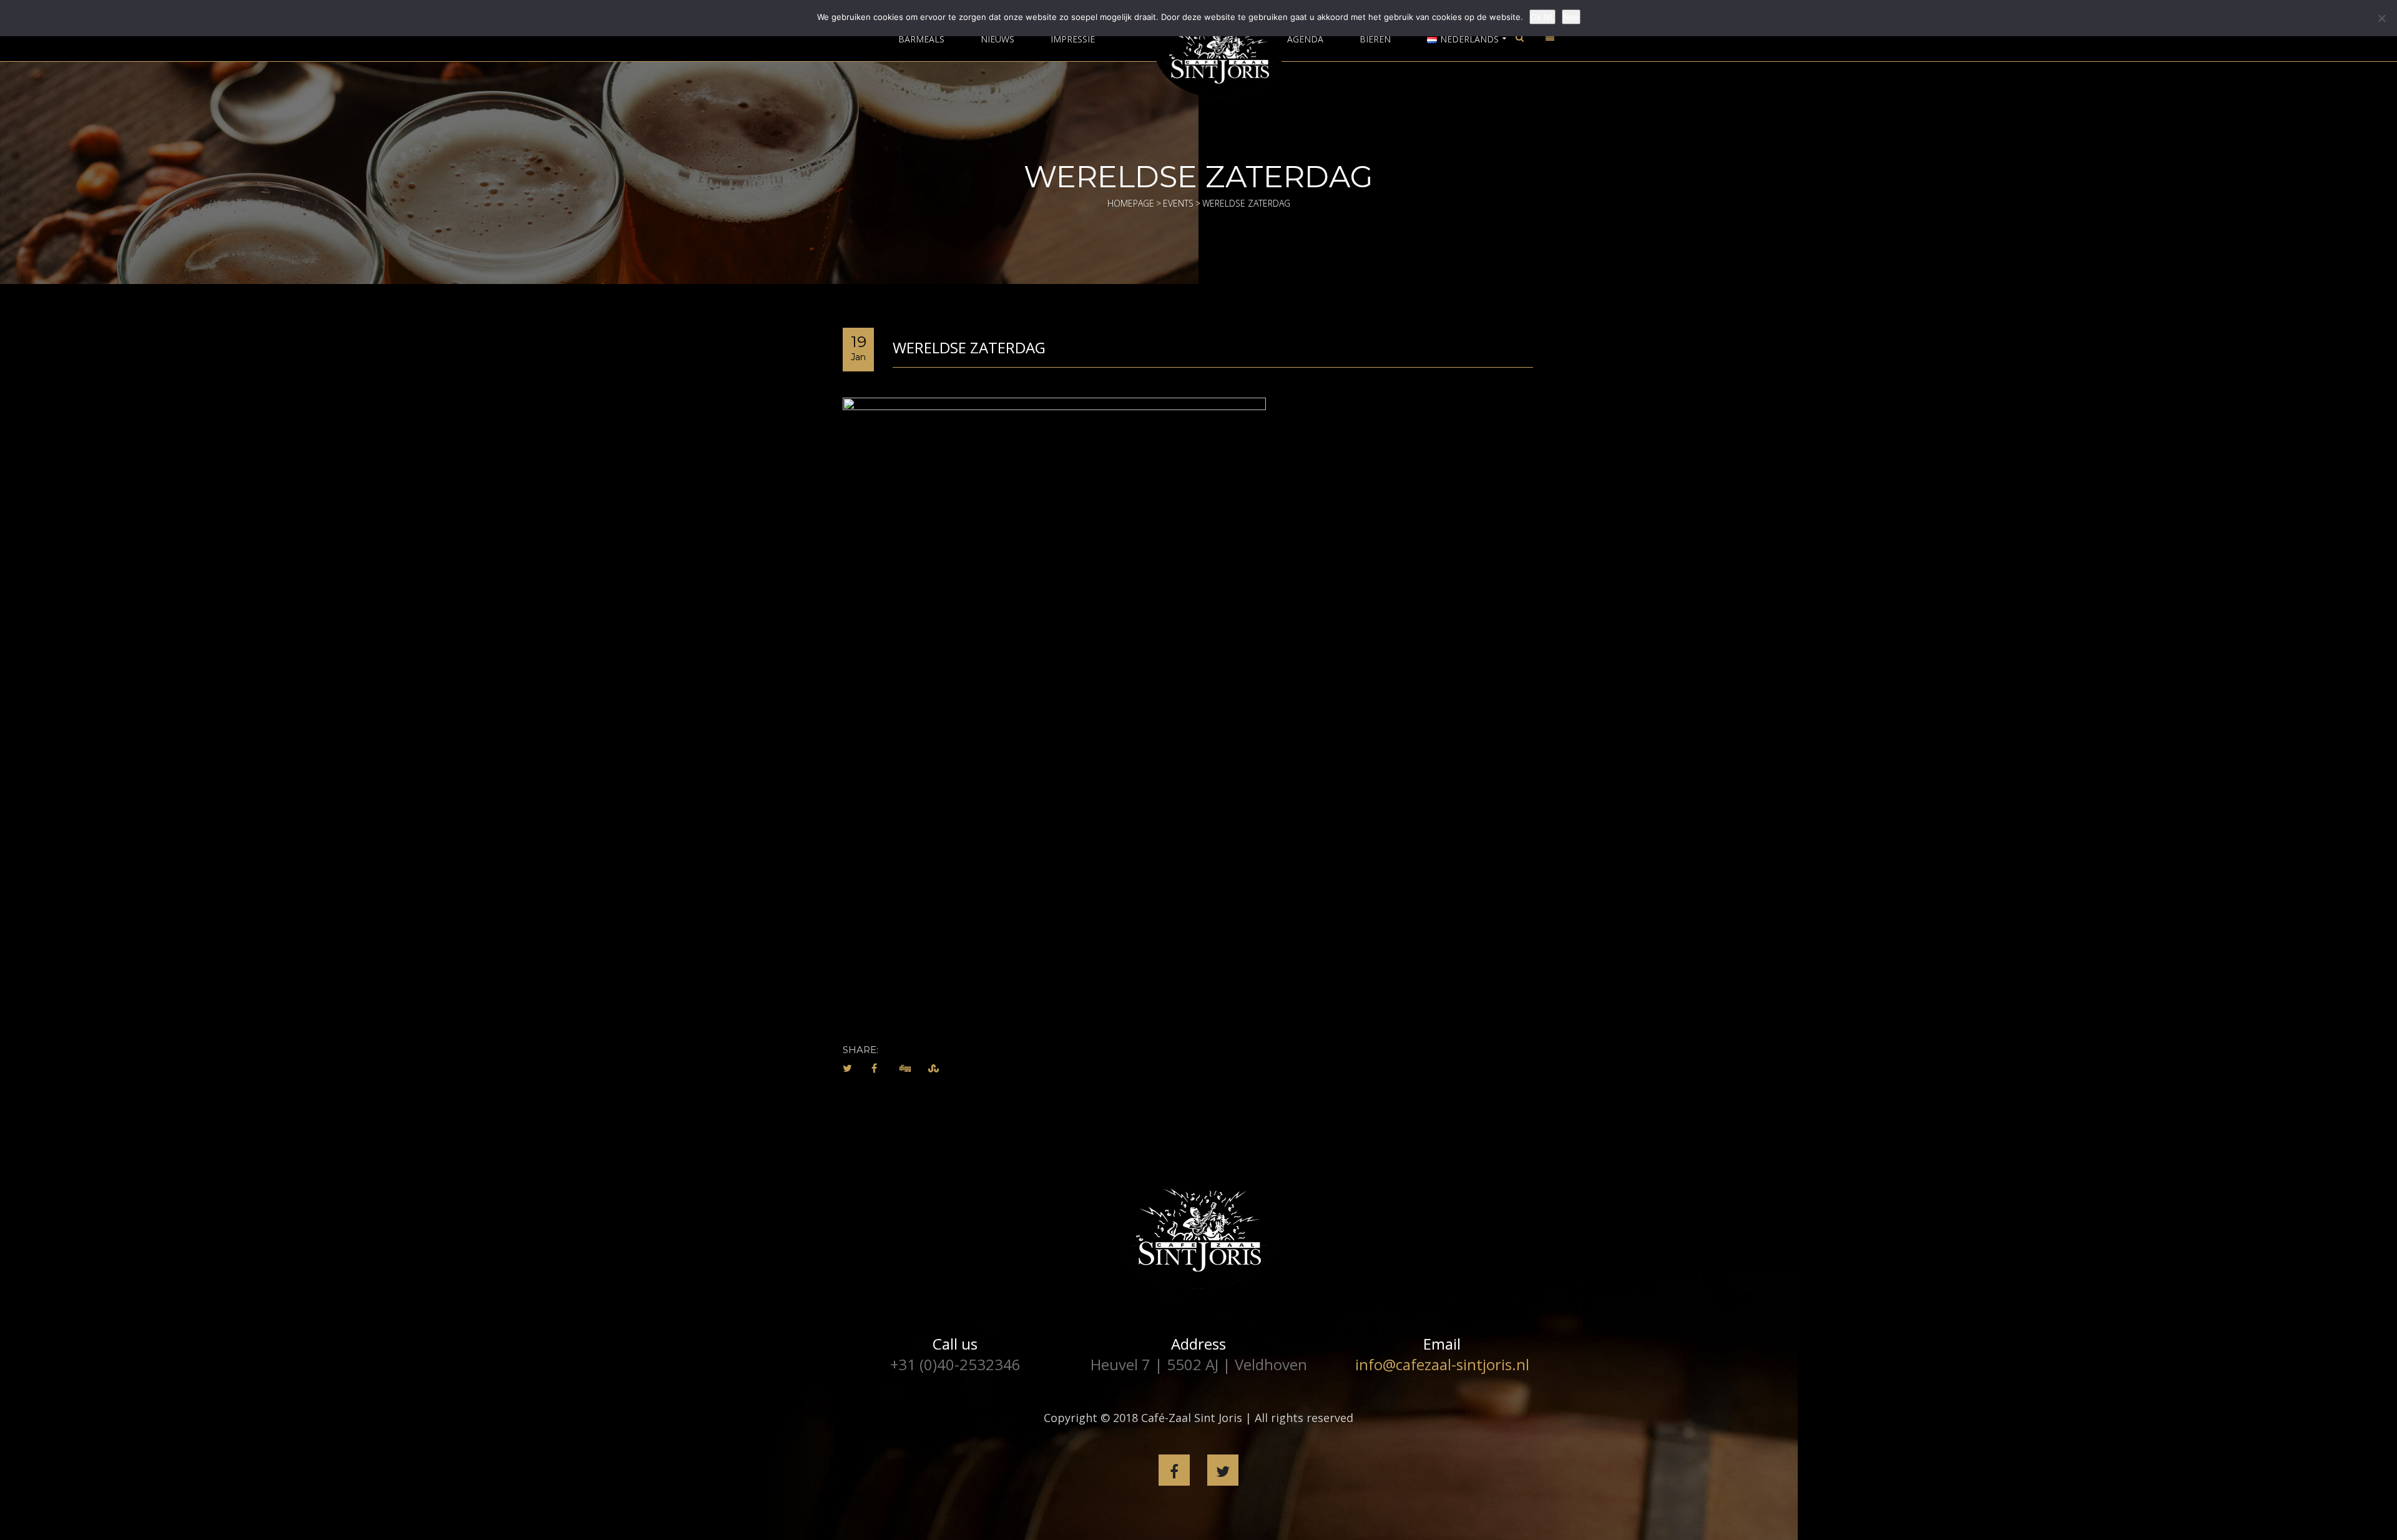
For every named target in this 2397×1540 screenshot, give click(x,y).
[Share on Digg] (905, 1068)
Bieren (1375, 39)
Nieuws (998, 39)
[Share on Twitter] (847, 1068)
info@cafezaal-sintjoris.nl (1442, 1364)
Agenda (1305, 39)
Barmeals (921, 39)
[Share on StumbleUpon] (934, 1068)
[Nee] (2381, 18)
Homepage (1131, 203)
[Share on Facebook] (874, 1068)
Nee (1571, 17)
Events (1178, 203)
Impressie (1073, 39)
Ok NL (1542, 17)
